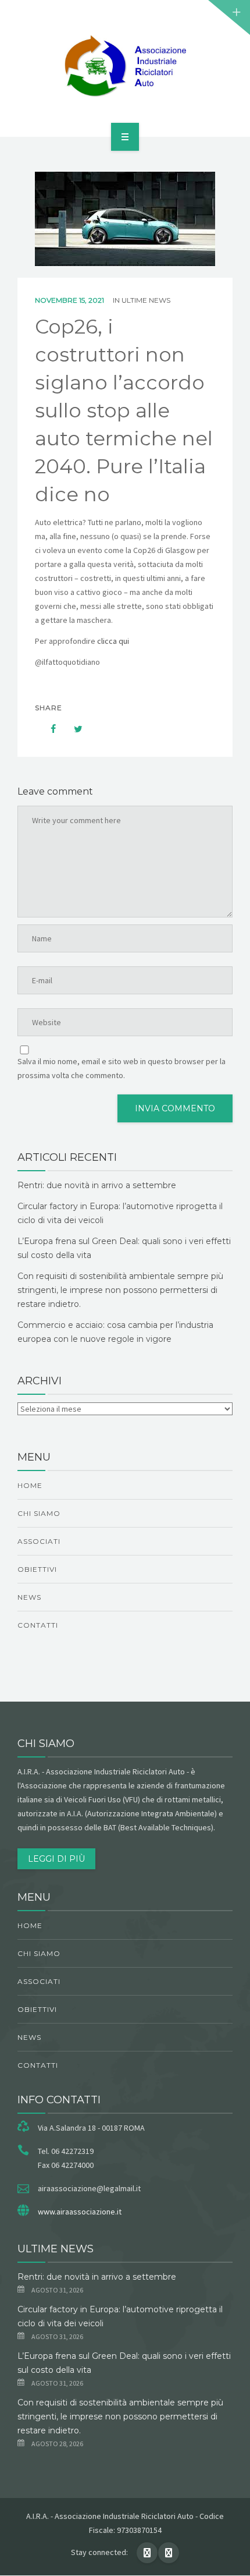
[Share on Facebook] (48, 729)
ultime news (146, 300)
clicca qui (114, 641)
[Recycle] (125, 66)
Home (30, 1485)
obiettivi (37, 1569)
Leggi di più (56, 1859)
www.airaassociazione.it (80, 2212)
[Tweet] (72, 729)
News (29, 1597)
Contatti (38, 1625)
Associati (39, 1541)
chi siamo (39, 1513)
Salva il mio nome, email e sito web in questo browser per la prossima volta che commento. (122, 1068)
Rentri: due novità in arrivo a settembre (97, 1185)
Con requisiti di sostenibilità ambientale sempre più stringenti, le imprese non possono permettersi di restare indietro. (120, 1290)
